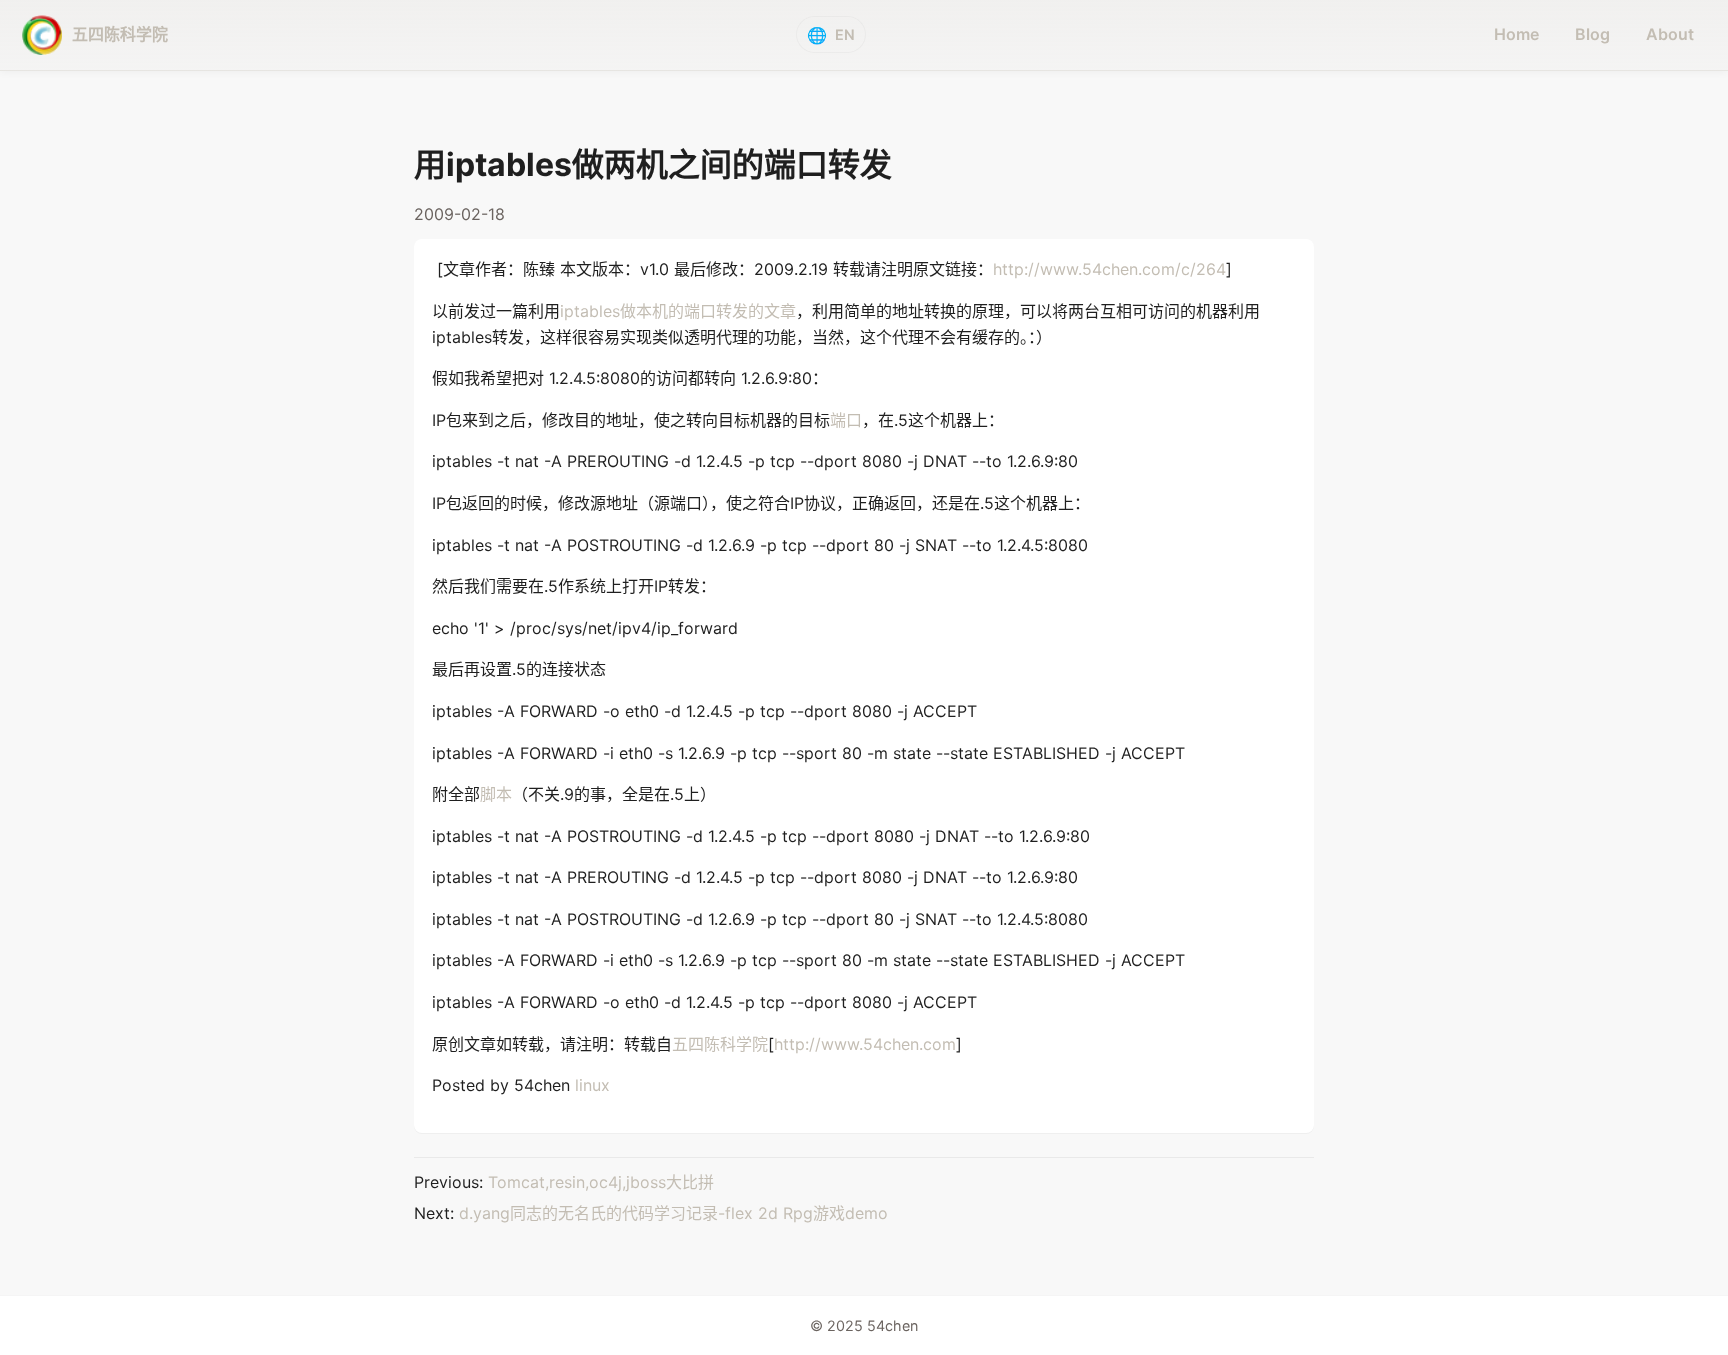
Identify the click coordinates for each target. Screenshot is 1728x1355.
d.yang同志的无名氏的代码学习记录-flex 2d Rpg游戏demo (673, 1213)
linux (592, 1085)
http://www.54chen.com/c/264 (1109, 269)
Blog (1592, 34)
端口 (846, 420)
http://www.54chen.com (865, 1044)
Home (1516, 34)
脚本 (496, 794)
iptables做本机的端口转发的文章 (678, 311)
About (1670, 34)
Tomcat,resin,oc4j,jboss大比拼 (601, 1182)
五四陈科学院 (720, 1044)
